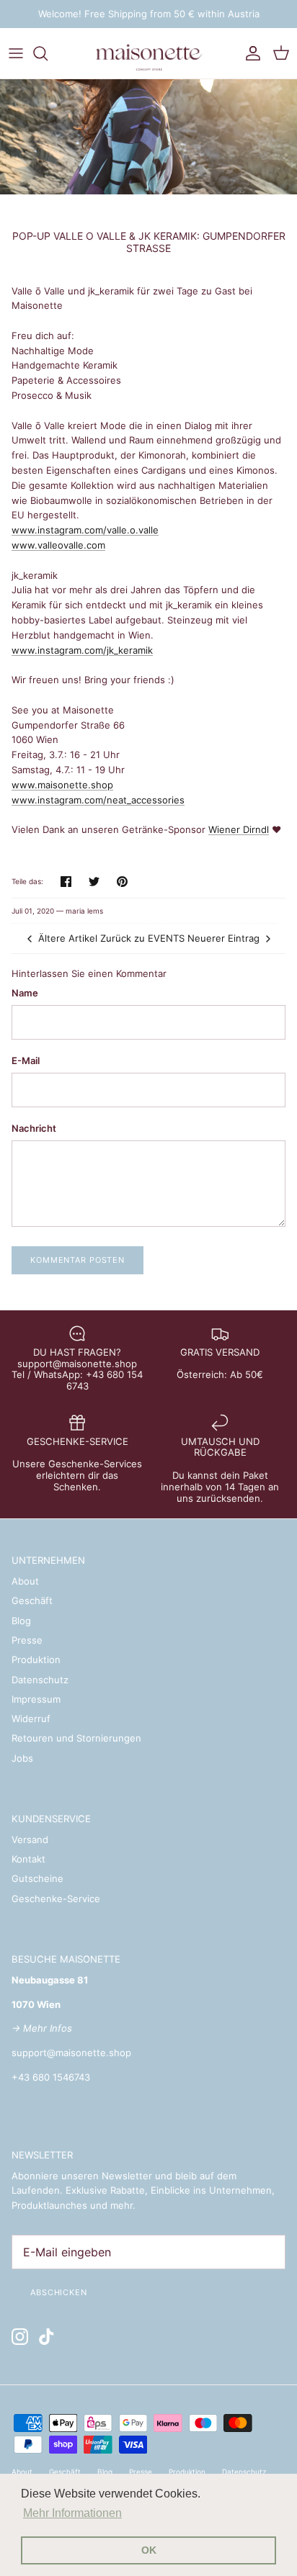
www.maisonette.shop (62, 785)
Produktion (36, 1659)
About (25, 1581)
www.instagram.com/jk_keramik (82, 650)
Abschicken (59, 2292)
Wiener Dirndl (239, 829)
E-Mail (26, 1060)
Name (25, 993)
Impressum (36, 1699)
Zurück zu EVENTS (142, 938)
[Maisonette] (148, 53)
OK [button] (149, 2550)
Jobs (22, 1758)
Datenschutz (40, 1680)
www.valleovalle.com (58, 545)
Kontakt (28, 1859)
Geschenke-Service (56, 1899)
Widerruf (31, 1719)
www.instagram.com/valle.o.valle (85, 530)
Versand (30, 1839)
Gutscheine (37, 1878)
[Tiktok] (46, 2337)
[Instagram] (20, 2337)
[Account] (249, 53)
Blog (21, 1621)
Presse (27, 1640)
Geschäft (32, 1600)
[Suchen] (48, 53)
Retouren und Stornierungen (76, 1738)
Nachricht (34, 1128)
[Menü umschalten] (16, 53)
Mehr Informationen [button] (72, 2513)
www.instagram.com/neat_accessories (98, 800)
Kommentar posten (77, 1260)
